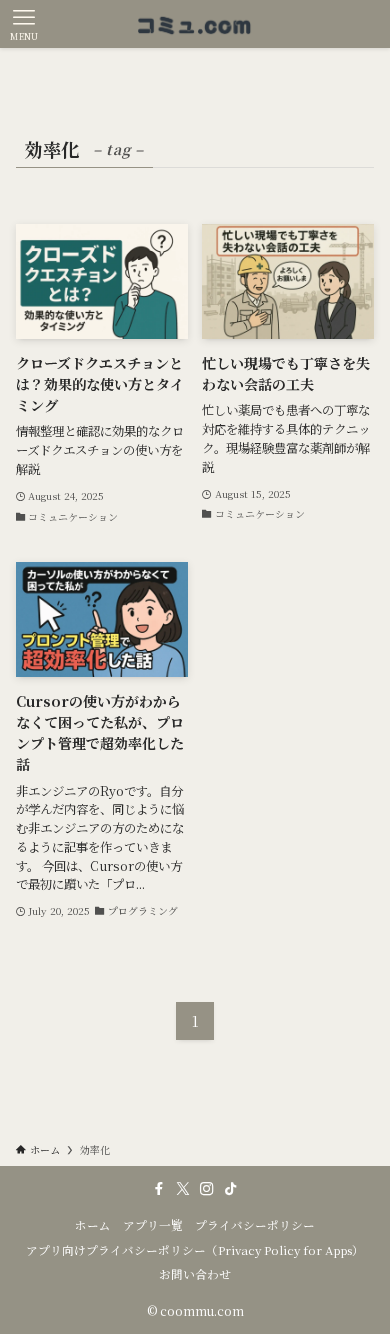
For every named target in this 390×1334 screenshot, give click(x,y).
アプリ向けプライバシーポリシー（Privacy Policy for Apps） (195, 1250)
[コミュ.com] (195, 24)
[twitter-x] (183, 1189)
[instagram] (207, 1189)
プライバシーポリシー (255, 1225)
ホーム (93, 1225)
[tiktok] (231, 1189)
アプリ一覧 (153, 1225)
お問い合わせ (195, 1274)
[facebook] (159, 1189)
